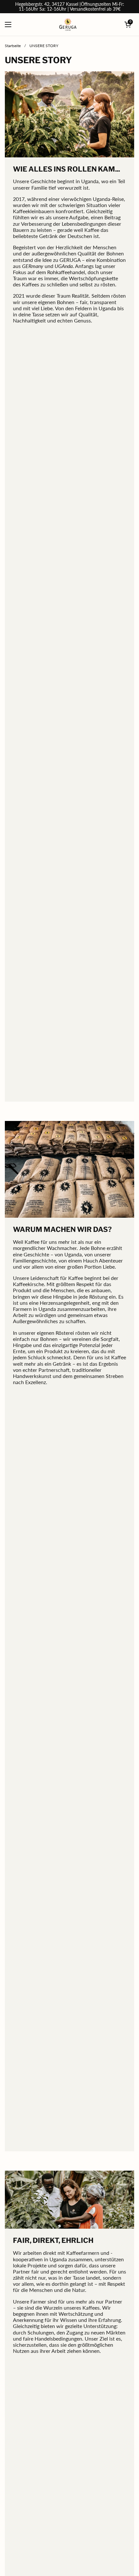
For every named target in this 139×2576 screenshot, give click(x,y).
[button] (128, 25)
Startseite (13, 46)
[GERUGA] (68, 25)
